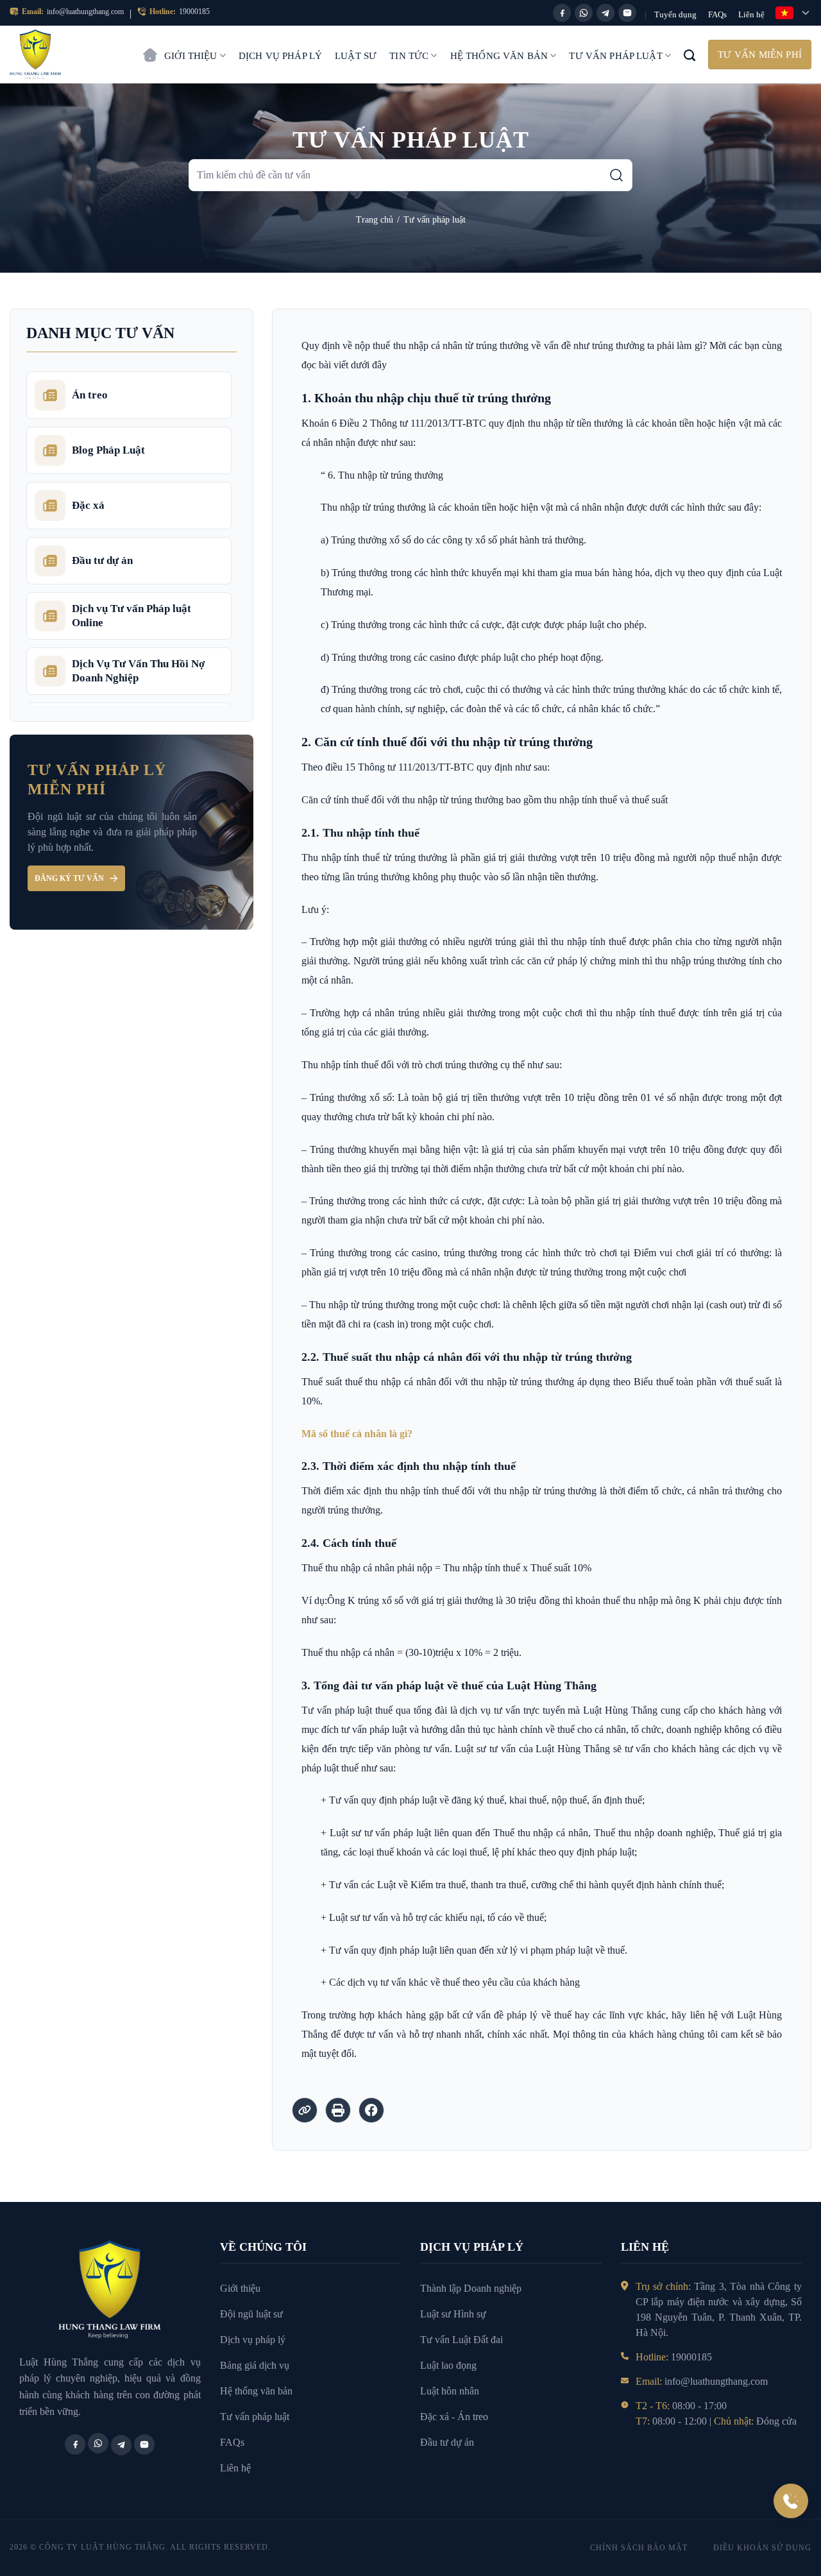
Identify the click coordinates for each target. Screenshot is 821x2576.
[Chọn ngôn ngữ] (793, 13)
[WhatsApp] (584, 13)
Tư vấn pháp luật (615, 56)
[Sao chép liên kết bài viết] (305, 2110)
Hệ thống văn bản (499, 56)
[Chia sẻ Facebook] (371, 2110)
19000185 (194, 12)
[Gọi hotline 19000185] (791, 2501)
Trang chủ (150, 49)
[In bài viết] (338, 2110)
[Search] (690, 55)
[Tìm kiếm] (616, 175)
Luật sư (356, 56)
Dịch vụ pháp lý (280, 56)
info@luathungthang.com (85, 12)
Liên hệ (751, 14)
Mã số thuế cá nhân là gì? (357, 1434)
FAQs (717, 14)
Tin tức (409, 56)
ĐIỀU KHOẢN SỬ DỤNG (762, 2548)
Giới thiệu (191, 56)
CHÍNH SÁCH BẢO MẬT (639, 2548)
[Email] (627, 13)
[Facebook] (562, 13)
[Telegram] (605, 13)
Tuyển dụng (675, 14)
